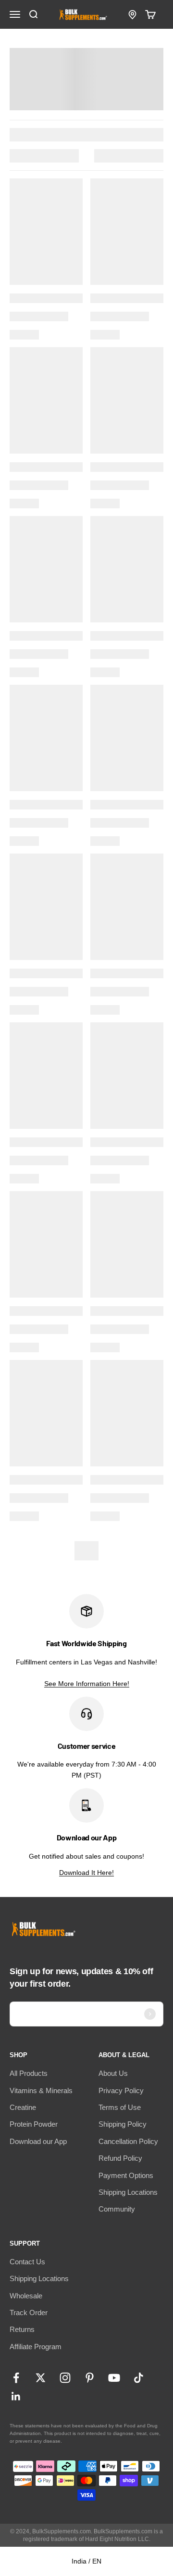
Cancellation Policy (128, 2141)
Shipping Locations (128, 2192)
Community (117, 2209)
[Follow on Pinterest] (90, 2378)
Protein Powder (34, 2124)
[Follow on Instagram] (65, 2378)
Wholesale (26, 2296)
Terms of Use (120, 2107)
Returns (22, 2329)
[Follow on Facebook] (16, 2378)
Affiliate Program (36, 2347)
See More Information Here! (87, 1684)
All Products (29, 2073)
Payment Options (126, 2175)
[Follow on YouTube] (114, 2378)
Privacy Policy (121, 2090)
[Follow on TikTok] (139, 2378)
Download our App (38, 2141)
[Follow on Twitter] (41, 2378)
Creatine (23, 2107)
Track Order (29, 2313)
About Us (113, 2073)
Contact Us (27, 2262)
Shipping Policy (123, 2124)
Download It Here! (86, 1873)
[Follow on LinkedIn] (16, 2396)
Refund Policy (120, 2158)
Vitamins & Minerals (41, 2090)
